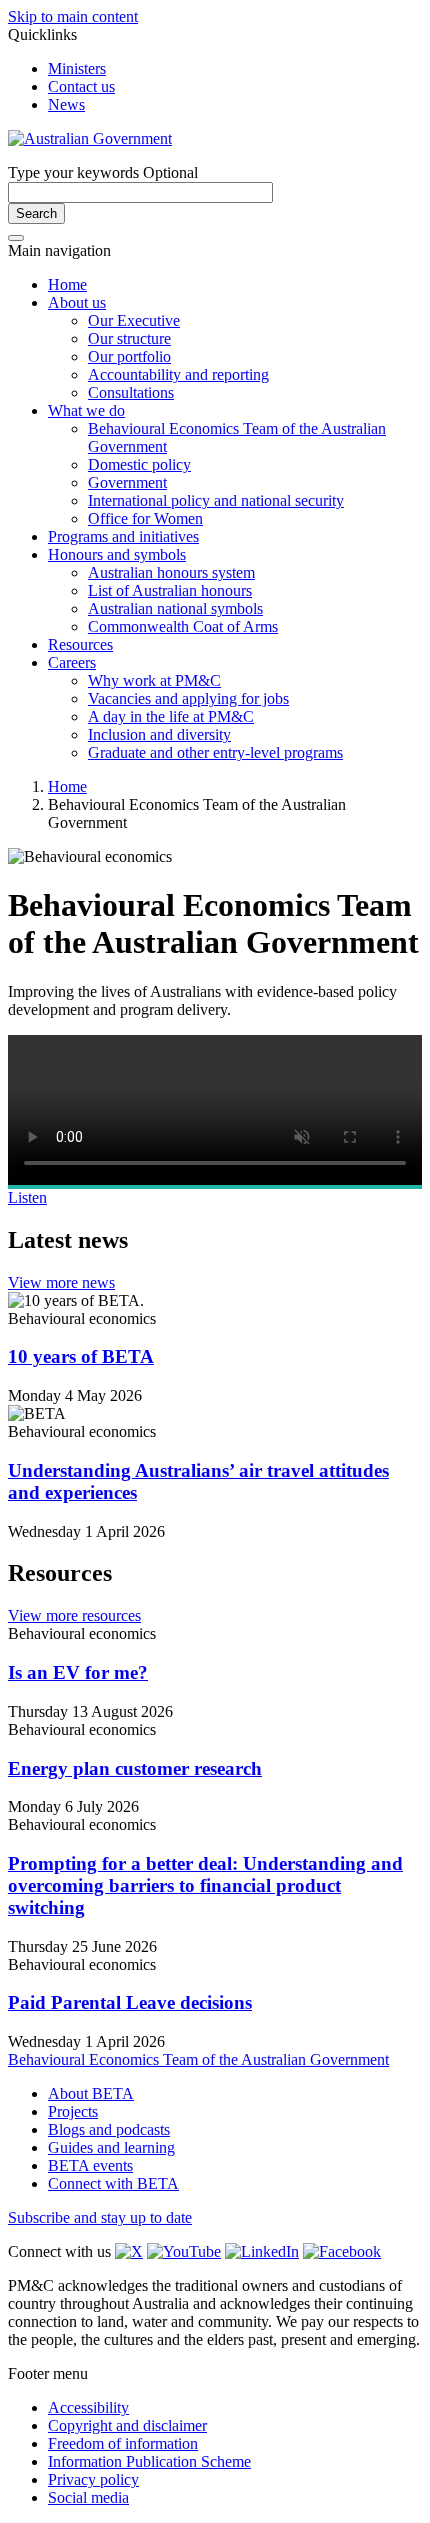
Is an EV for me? (78, 1672)
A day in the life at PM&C (171, 716)
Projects (73, 2111)
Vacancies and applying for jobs (188, 698)
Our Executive (134, 320)
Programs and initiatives (123, 536)
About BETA (91, 2093)
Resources (80, 644)
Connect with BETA (113, 2183)
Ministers (77, 68)
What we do (86, 410)
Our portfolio (129, 356)
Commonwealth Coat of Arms (183, 626)
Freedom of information (123, 2443)
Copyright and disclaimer (127, 2425)
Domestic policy (139, 464)
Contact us (81, 86)
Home (67, 284)
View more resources (74, 1615)
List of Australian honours (170, 590)
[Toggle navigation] (16, 238)
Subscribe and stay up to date (100, 2217)
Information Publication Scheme (149, 2461)
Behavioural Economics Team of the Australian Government (198, 2059)
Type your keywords (103, 172)
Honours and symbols (117, 554)
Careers (72, 662)
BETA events (90, 2165)
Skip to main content (73, 16)
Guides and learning (111, 2147)
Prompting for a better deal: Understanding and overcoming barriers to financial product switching (205, 1885)
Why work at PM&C (154, 680)
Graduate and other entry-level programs (215, 752)
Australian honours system (171, 572)
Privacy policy (93, 2479)
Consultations (131, 392)
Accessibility (88, 2407)
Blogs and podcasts (109, 2129)
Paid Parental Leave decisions (130, 2002)
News (66, 104)
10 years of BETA (81, 1356)
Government (127, 482)
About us (77, 302)
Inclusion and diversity (159, 734)
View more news (61, 1282)
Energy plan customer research (135, 1768)
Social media (88, 2497)
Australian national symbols (175, 608)
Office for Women (145, 518)
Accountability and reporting (178, 374)
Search (36, 213)
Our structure (129, 338)
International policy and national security (216, 500)
